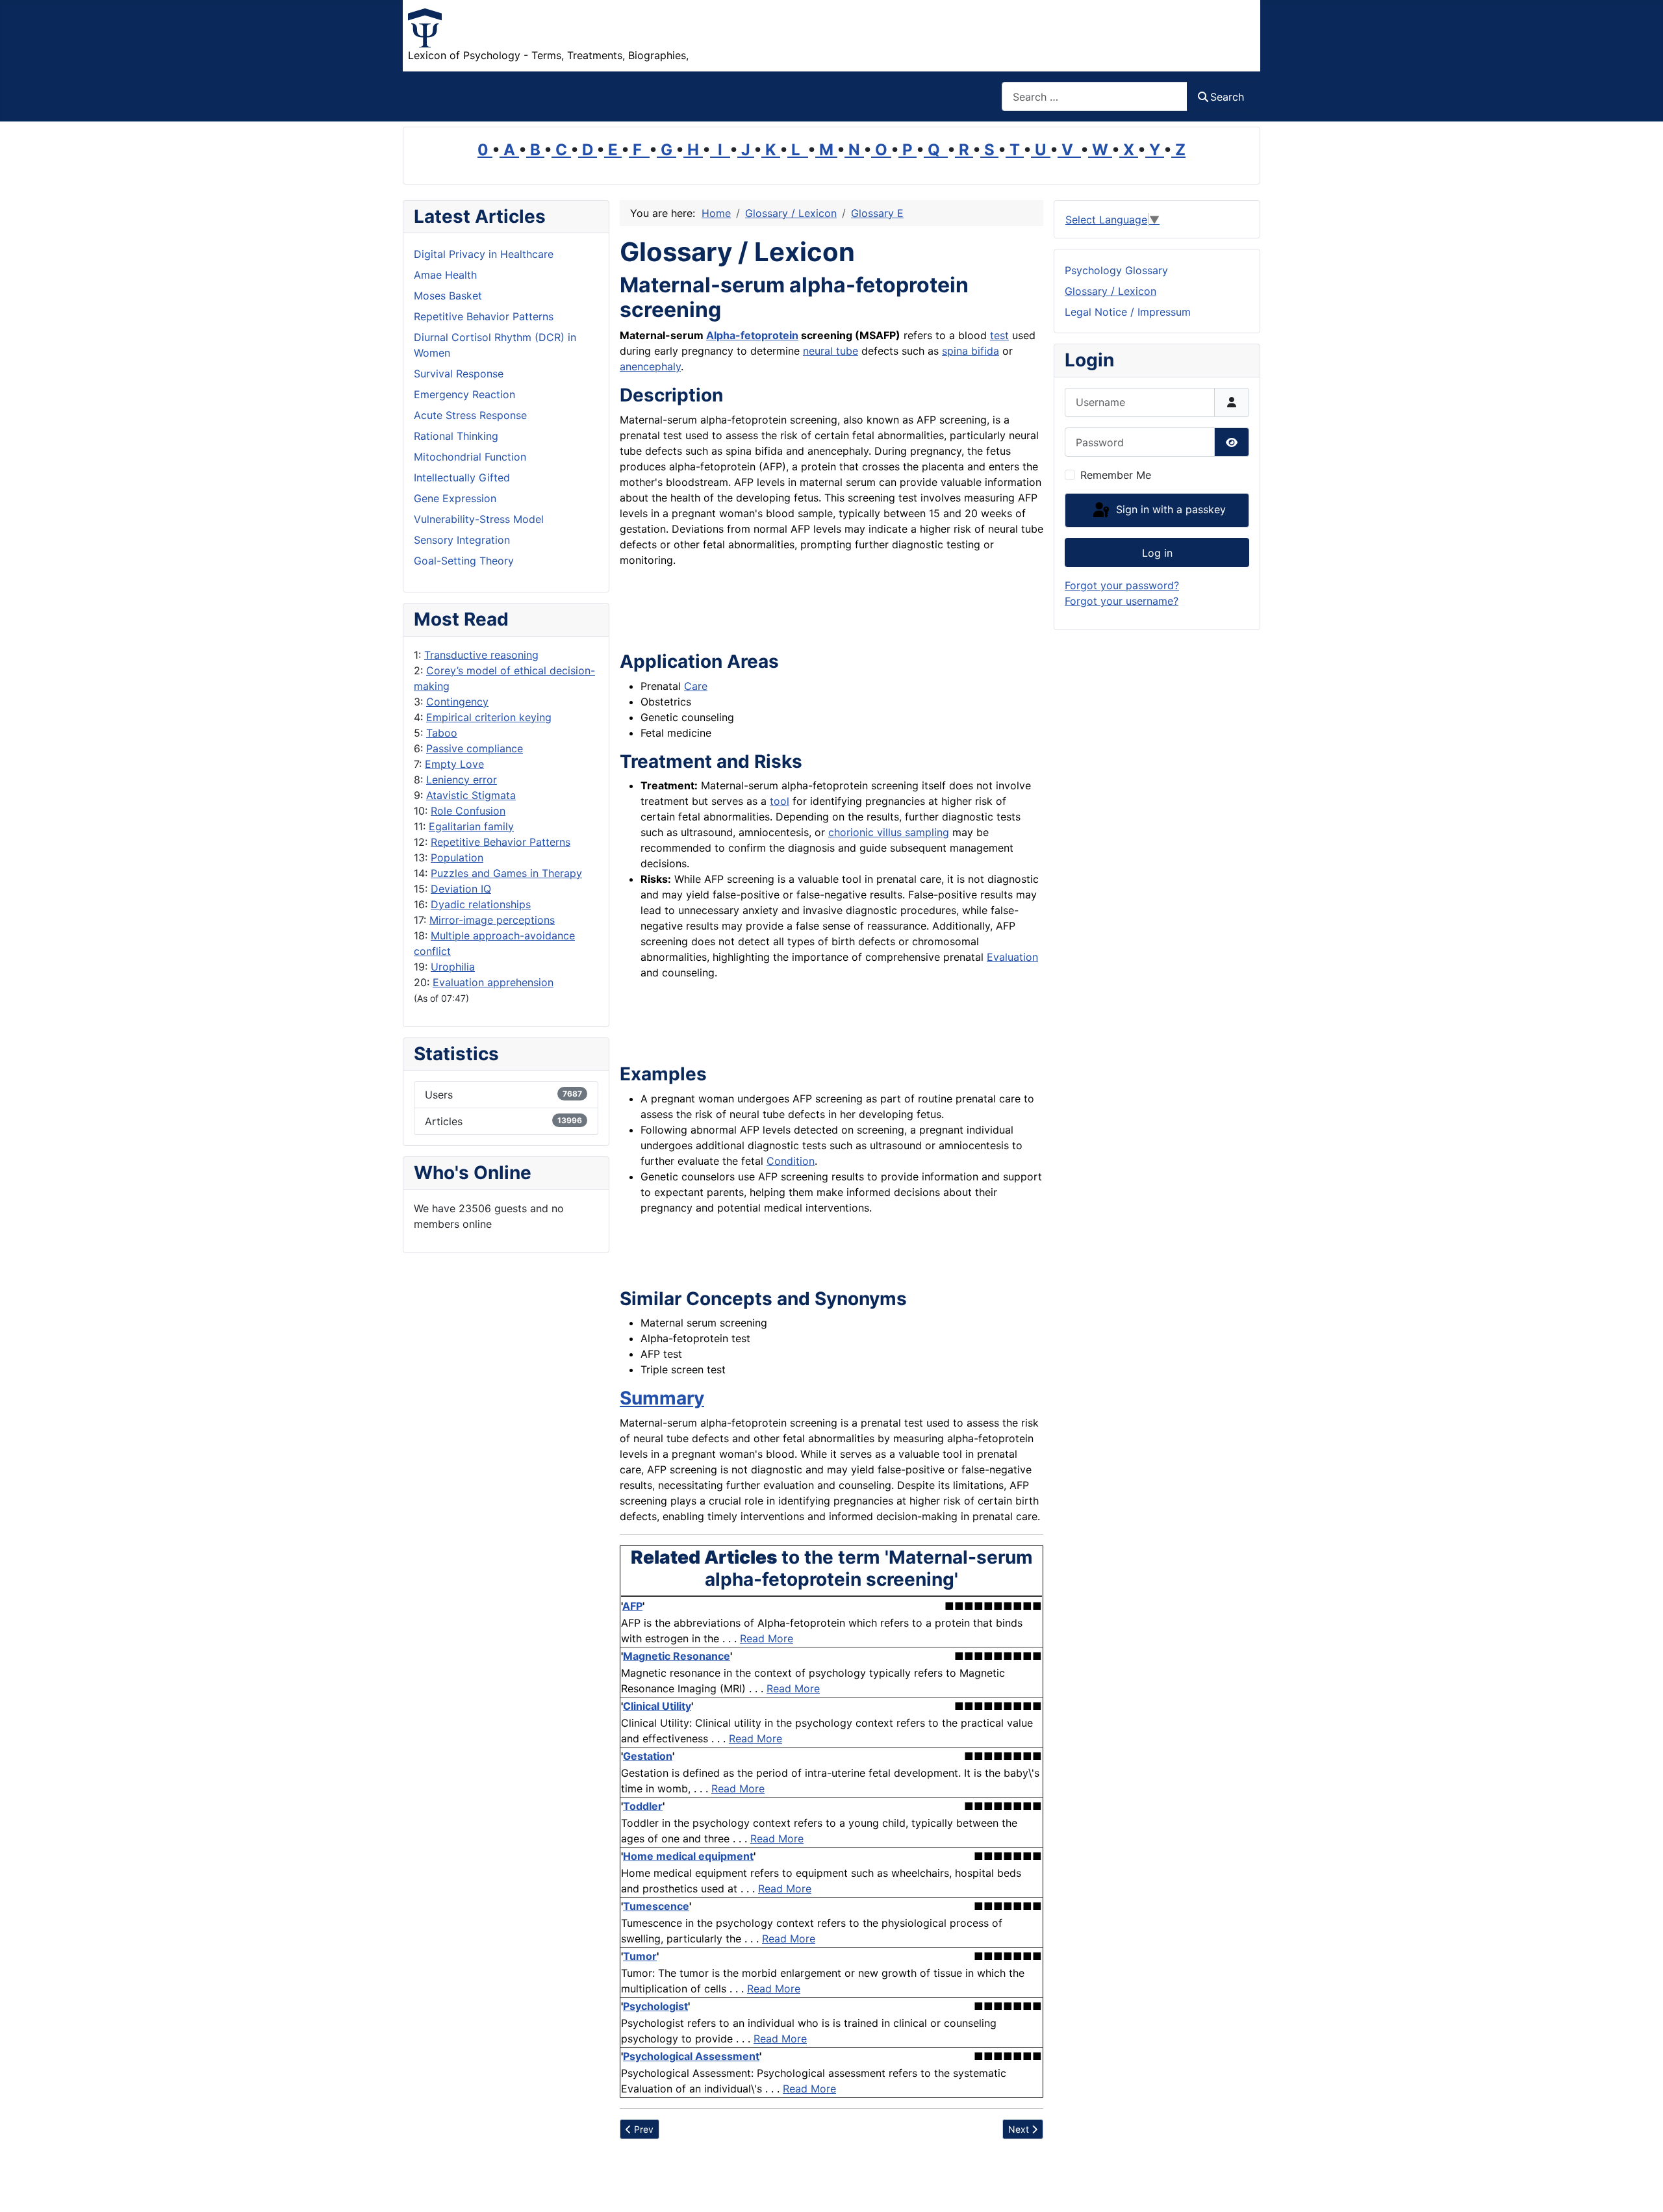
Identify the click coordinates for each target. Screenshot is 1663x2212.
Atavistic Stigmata (471, 795)
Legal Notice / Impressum (1128, 312)
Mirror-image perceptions (492, 920)
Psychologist (655, 2006)
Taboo (442, 733)
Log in (1157, 553)
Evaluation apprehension (493, 982)
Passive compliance (475, 748)
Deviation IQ (461, 889)
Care (696, 686)
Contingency (457, 702)
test (999, 335)
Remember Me (1116, 475)
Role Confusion (468, 811)
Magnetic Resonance (677, 1656)
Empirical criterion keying (489, 717)
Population (457, 858)
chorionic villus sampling (889, 832)
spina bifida (971, 351)
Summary (662, 1398)
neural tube (831, 351)
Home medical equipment (688, 1856)
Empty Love (454, 764)
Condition (791, 1161)
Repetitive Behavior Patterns (501, 842)
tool (780, 801)
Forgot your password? (1122, 585)
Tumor (640, 1956)
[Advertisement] (772, 607)
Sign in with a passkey (1169, 509)
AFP (632, 1606)
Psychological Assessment (691, 2056)
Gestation (648, 1756)
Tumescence (656, 1906)
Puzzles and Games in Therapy (506, 873)
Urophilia (453, 967)
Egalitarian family (471, 826)
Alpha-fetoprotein (752, 335)
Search (1227, 97)
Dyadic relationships (481, 904)
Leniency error (462, 780)
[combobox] (1095, 96)
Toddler (643, 1806)
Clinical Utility (657, 1706)
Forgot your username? (1122, 601)
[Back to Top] (1640, 2188)
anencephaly (650, 366)
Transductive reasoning (481, 655)
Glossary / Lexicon (1111, 291)
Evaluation (1012, 957)
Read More (767, 1638)
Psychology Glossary (1116, 270)
